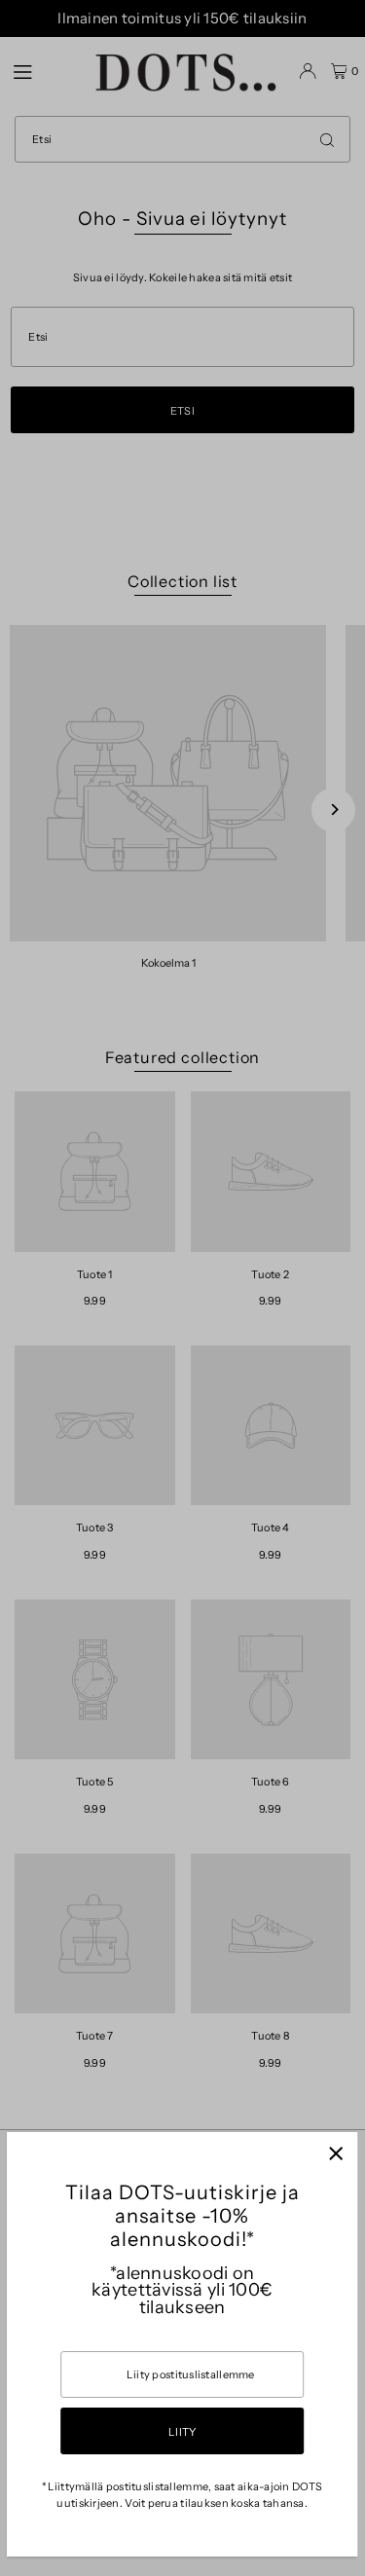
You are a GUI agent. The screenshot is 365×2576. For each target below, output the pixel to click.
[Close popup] (335, 2154)
